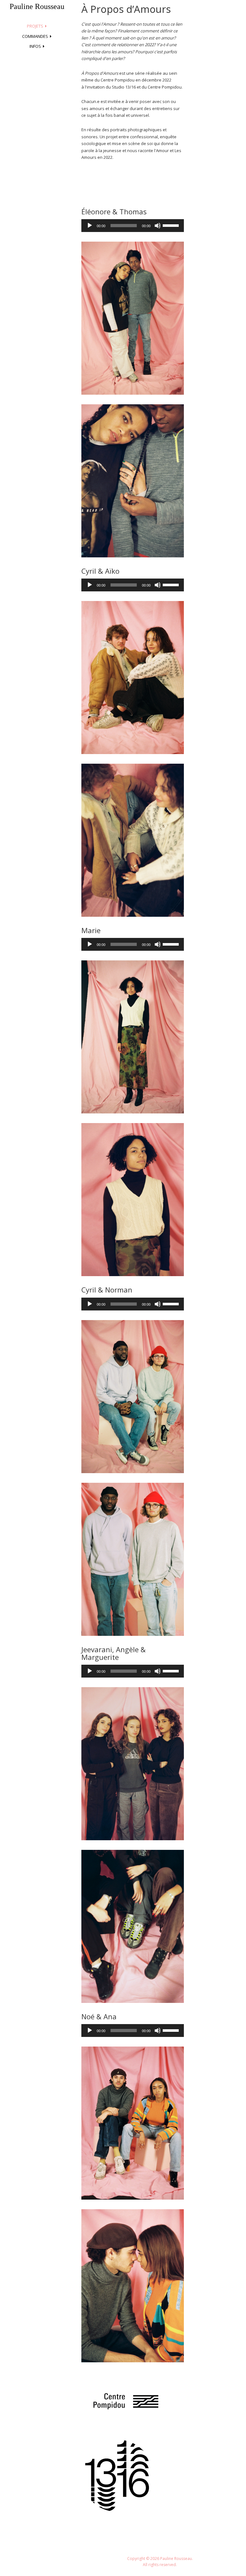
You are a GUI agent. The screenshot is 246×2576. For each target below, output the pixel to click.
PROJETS (35, 26)
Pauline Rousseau (37, 6)
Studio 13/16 (124, 87)
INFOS (35, 46)
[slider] (172, 225)
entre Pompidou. (166, 87)
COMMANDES (35, 36)
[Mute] (158, 226)
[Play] (90, 226)
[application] (133, 226)
